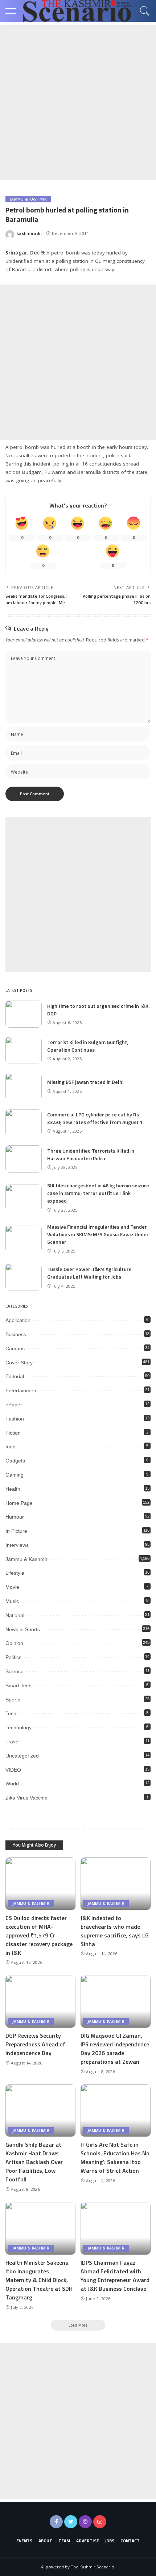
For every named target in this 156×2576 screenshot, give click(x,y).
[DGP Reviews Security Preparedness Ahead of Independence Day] (40, 2001)
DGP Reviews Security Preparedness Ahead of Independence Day (35, 2044)
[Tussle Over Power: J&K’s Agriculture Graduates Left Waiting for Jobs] (24, 1277)
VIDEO (13, 1770)
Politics (13, 1657)
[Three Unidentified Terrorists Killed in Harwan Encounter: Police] (24, 1159)
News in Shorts (23, 1629)
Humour (15, 1517)
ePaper (14, 1405)
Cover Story (19, 1363)
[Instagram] (85, 2522)
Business (16, 1334)
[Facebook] (56, 2522)
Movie (12, 1587)
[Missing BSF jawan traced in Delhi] (24, 1087)
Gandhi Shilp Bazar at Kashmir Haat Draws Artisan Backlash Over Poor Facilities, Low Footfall (34, 2162)
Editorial (15, 1376)
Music (12, 1601)
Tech (11, 1713)
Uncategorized (22, 1756)
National (15, 1615)
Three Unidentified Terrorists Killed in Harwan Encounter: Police (91, 1154)
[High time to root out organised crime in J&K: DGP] (24, 1014)
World (12, 1784)
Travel (13, 1742)
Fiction (13, 1433)
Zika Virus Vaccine (26, 1798)
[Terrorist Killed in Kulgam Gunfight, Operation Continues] (24, 1050)
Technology (19, 1727)
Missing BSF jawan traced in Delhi (85, 1082)
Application (18, 1320)
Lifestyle (15, 1573)
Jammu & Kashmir (28, 199)
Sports (13, 1700)
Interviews (17, 1545)
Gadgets (15, 1461)
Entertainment (22, 1390)
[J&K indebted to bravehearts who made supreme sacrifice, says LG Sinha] (116, 1884)
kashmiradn (29, 233)
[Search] (143, 11)
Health (13, 1489)
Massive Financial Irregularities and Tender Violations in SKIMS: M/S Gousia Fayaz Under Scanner (98, 1234)
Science (15, 1671)
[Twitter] (71, 2522)
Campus (15, 1348)
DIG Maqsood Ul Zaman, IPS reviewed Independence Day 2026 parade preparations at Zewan (115, 2049)
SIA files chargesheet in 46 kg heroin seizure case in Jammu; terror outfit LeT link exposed (98, 1193)
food (11, 1447)
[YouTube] (100, 2522)
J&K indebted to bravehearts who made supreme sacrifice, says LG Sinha (115, 1931)
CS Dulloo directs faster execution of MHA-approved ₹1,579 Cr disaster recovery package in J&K (39, 1935)
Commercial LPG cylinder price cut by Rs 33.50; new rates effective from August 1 (95, 1118)
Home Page (19, 1503)
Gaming (15, 1475)
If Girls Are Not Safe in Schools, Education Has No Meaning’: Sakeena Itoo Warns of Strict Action (115, 2158)
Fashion (15, 1419)
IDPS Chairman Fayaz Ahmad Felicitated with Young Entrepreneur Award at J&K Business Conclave (115, 2276)
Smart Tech (19, 1685)
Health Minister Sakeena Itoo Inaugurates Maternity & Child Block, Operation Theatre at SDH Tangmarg (39, 2280)
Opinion (14, 1643)
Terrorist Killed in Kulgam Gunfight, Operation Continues (88, 1046)
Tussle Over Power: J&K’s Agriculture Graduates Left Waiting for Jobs (89, 1273)
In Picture (16, 1531)
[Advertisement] (78, 102)
